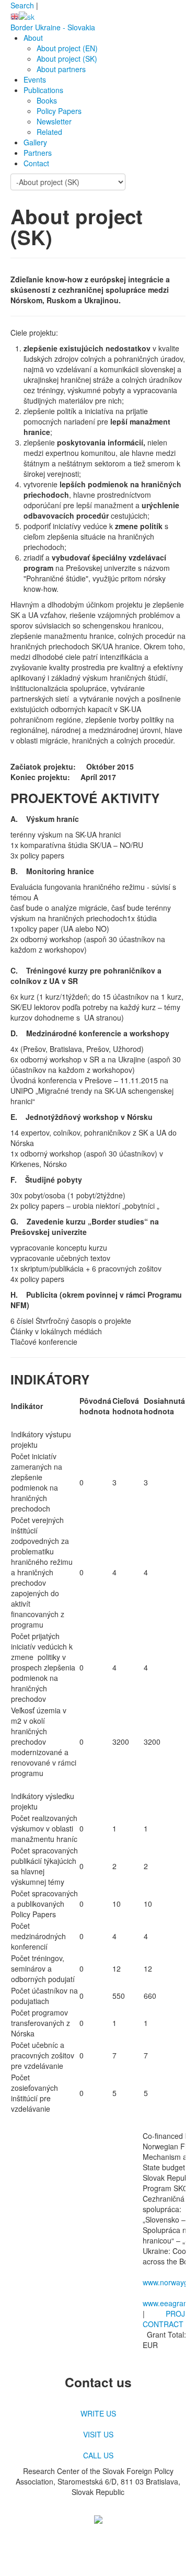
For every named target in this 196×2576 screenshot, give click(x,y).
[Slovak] (27, 16)
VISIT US (98, 2434)
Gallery (35, 142)
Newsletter (54, 121)
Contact (36, 163)
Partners (38, 153)
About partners (61, 69)
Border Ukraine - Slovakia (53, 27)
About (33, 38)
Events (35, 79)
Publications (43, 90)
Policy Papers (59, 111)
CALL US (98, 2455)
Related (49, 132)
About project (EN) (67, 48)
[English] (15, 16)
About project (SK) (67, 59)
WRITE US (98, 2413)
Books (47, 100)
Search (22, 5)
